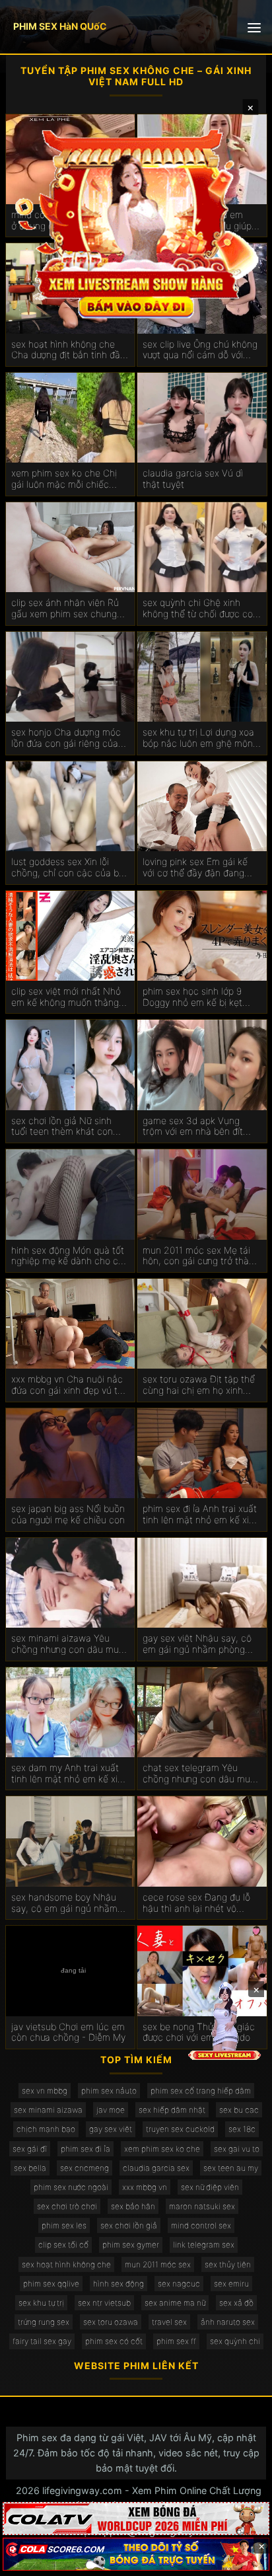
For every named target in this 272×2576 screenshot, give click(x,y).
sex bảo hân (133, 2206)
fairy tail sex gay (42, 2341)
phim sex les (64, 2225)
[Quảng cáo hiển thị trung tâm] (136, 222)
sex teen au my (231, 2168)
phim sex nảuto (109, 2091)
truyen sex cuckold (180, 2129)
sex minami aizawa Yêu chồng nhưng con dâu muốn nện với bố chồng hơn (70, 1644)
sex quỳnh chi (235, 2341)
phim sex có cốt (114, 2341)
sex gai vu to (237, 2149)
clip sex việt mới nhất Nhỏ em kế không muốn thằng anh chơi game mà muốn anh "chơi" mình (66, 997)
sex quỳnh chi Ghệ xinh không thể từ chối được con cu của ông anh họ (200, 609)
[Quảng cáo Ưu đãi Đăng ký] (136, 2554)
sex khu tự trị (41, 2303)
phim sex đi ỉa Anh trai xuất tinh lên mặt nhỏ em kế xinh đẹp (201, 1515)
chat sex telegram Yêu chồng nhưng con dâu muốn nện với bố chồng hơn (202, 1774)
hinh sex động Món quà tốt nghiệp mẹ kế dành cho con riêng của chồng (70, 1256)
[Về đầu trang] (243, 2560)
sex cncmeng (85, 2168)
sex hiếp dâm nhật (172, 2110)
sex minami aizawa (48, 2110)
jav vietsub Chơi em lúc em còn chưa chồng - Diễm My (68, 2032)
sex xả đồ (236, 2303)
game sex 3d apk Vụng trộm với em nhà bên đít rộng (193, 1127)
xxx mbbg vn (145, 2187)
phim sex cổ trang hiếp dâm (201, 2091)
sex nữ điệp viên (210, 2187)
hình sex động (119, 2284)
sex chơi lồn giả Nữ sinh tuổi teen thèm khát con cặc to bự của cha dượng (64, 1127)
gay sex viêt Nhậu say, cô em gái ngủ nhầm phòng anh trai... (197, 1644)
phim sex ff (176, 2341)
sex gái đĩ (30, 2149)
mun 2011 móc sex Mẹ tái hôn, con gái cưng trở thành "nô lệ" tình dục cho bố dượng (201, 1256)
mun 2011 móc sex (158, 2264)
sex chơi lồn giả (129, 2225)
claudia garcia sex (156, 2168)
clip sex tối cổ (63, 2245)
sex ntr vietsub (104, 2303)
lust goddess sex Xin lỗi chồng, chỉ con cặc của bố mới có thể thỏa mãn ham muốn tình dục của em (68, 868)
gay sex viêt (111, 2129)
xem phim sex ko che (162, 2149)
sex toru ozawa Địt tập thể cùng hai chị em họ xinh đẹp (199, 1385)
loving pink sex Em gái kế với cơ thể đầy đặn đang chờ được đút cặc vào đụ (195, 868)
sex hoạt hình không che (66, 2264)
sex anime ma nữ (175, 2303)
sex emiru (231, 2284)
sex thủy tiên (228, 2264)
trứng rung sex (44, 2322)
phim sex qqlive (51, 2284)
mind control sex (201, 2225)
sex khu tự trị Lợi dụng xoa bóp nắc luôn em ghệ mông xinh (200, 738)
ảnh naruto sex (228, 2322)
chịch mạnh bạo (46, 2129)
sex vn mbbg (45, 2091)
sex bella (30, 2168)
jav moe (111, 2110)
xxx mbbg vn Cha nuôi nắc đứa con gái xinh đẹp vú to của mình (67, 1385)
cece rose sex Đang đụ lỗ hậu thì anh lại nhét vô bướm (196, 1903)
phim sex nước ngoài (71, 2187)
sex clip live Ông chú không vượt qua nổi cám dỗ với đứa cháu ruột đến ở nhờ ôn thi (201, 350)
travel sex (169, 2322)
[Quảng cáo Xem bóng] (136, 2519)
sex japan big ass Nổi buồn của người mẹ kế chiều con (68, 1514)
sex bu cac (239, 2110)
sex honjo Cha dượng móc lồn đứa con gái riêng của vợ (66, 738)
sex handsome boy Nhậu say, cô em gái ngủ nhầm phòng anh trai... (64, 1903)
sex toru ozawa (111, 2322)
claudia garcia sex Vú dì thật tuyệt (193, 479)
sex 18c (242, 2129)
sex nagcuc (179, 2284)
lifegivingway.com (82, 2490)
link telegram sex (204, 2245)
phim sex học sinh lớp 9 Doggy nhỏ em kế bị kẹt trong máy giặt (192, 997)
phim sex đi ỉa (85, 2149)
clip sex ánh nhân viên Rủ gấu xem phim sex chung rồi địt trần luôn (65, 609)
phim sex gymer (131, 2245)
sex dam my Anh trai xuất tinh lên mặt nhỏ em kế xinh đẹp (70, 1774)
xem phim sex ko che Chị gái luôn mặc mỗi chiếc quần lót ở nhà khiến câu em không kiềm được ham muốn (65, 479)
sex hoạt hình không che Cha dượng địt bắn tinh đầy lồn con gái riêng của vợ (68, 350)
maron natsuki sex (202, 2206)
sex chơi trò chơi (67, 2206)
